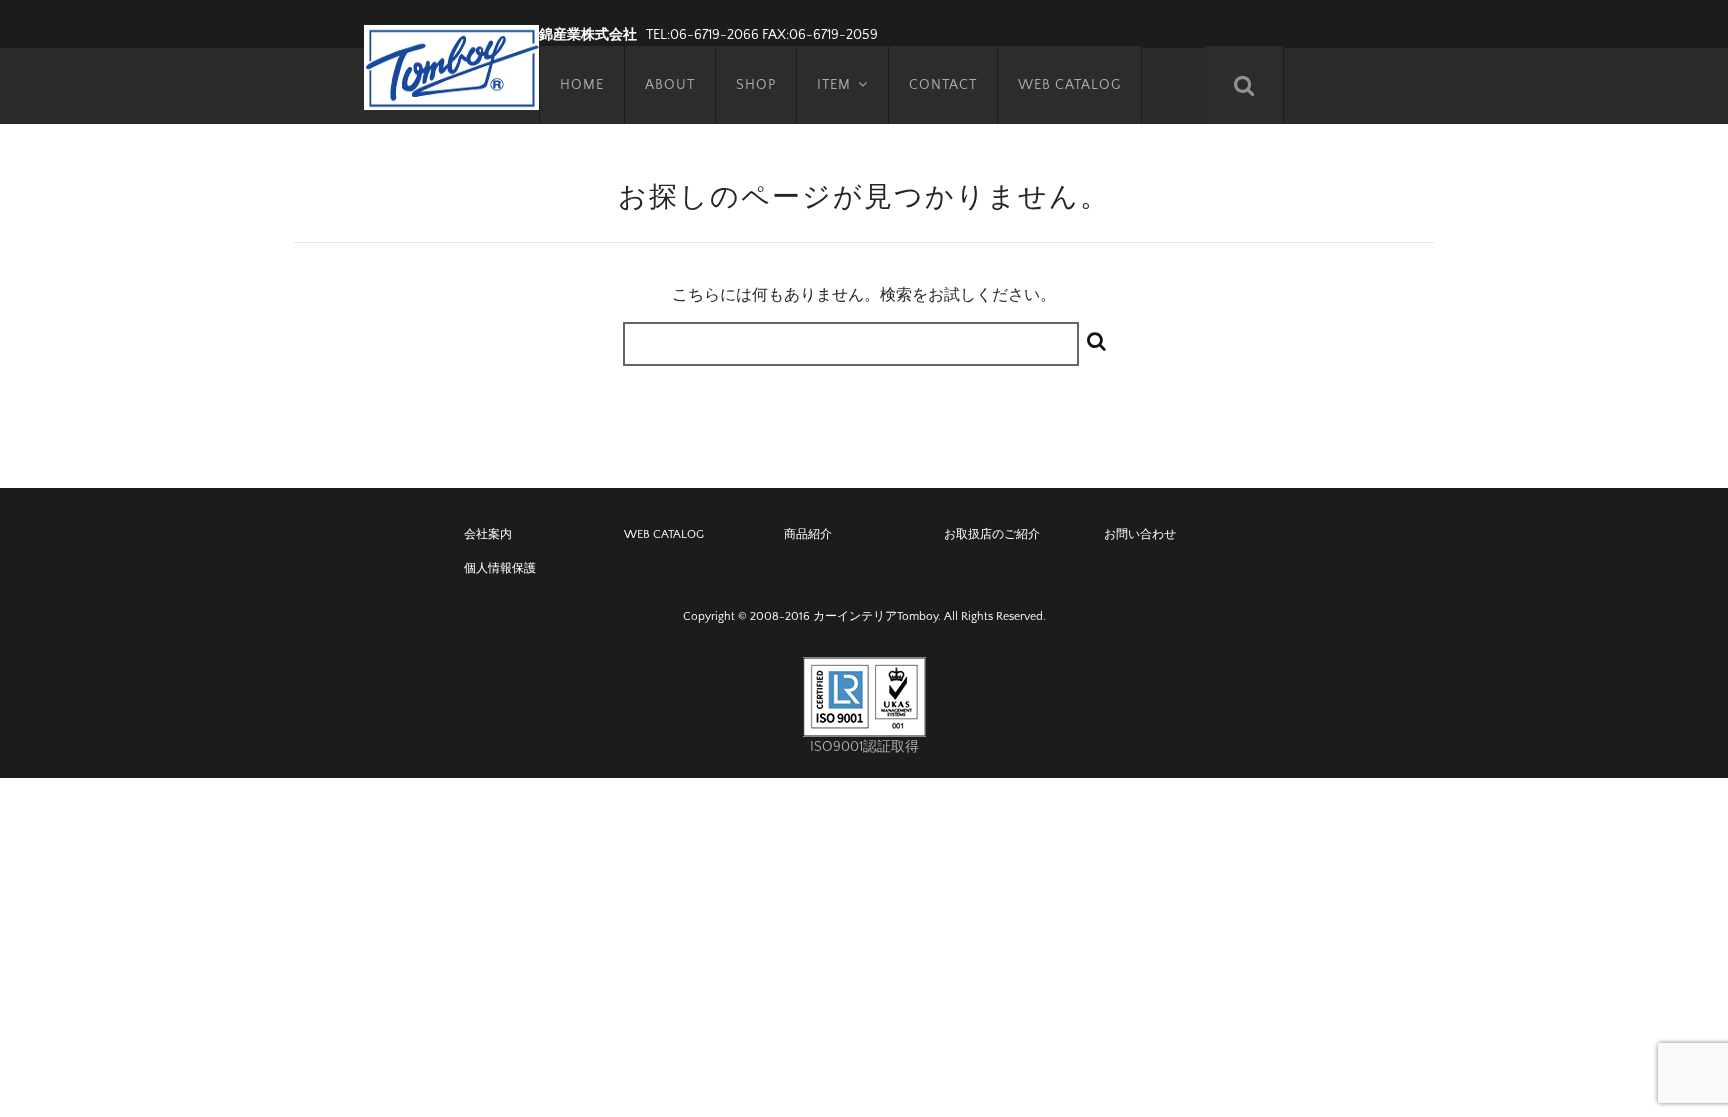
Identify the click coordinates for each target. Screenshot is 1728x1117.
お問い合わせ (1140, 534)
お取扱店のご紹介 (992, 534)
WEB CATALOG (1069, 85)
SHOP (756, 85)
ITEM (834, 85)
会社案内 (488, 534)
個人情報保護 (500, 568)
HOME (582, 85)
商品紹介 (808, 534)
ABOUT (670, 85)
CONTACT (943, 85)
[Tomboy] (451, 65)
